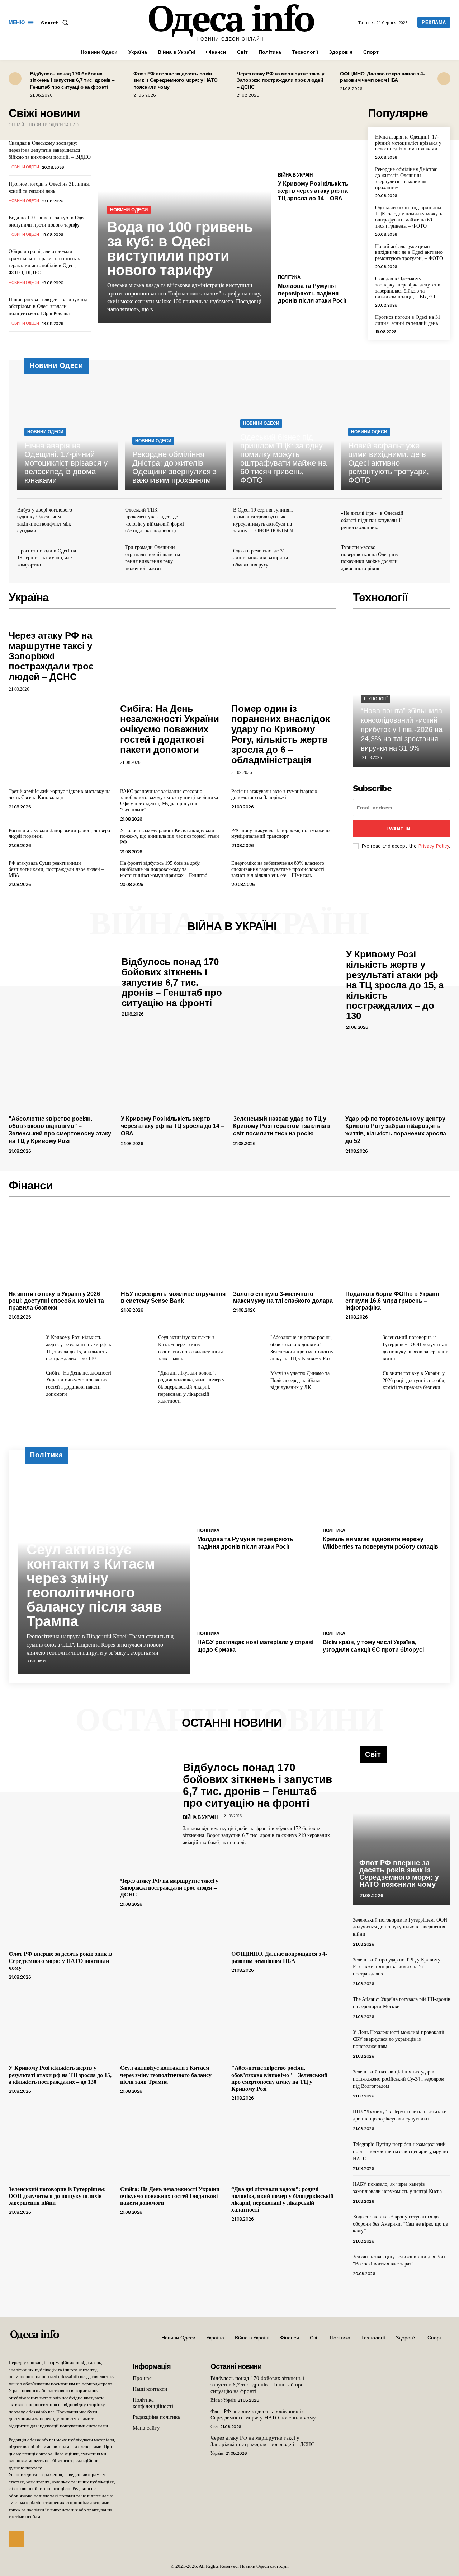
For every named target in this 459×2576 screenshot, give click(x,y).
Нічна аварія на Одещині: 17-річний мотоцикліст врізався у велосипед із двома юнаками (408, 143)
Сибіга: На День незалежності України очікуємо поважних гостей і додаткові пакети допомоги (170, 729)
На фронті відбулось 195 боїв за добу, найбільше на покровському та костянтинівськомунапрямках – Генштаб (164, 869)
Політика (289, 277)
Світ (214, 2427)
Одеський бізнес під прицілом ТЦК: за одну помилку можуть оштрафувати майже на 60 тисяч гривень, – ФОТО (409, 217)
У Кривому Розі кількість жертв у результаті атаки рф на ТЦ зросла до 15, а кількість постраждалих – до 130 (395, 985)
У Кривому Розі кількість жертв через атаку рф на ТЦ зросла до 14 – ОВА (313, 191)
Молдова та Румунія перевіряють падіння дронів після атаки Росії (312, 293)
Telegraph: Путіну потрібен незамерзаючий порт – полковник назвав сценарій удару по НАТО (400, 2151)
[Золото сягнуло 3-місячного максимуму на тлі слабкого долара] (286, 1248)
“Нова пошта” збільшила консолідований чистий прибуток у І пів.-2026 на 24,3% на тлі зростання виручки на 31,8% (402, 729)
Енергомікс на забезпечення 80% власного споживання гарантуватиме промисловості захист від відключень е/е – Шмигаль (278, 869)
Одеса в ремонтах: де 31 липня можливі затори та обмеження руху (261, 558)
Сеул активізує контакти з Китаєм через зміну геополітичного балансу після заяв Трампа (94, 1585)
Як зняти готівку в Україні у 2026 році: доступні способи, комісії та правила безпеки (56, 1301)
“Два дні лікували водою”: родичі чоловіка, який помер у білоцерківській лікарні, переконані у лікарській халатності (191, 1387)
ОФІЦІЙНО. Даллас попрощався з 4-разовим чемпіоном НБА (382, 77)
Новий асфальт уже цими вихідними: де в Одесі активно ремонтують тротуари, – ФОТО (409, 253)
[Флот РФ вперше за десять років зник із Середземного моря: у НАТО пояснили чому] (61, 1908)
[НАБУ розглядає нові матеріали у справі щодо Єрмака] (257, 1594)
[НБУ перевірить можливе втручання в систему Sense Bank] (173, 1248)
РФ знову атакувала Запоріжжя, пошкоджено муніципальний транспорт (280, 834)
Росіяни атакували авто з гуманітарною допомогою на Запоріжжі (274, 794)
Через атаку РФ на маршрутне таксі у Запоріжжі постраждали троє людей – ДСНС (281, 80)
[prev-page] (15, 79)
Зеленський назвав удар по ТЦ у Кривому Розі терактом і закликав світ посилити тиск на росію (281, 1126)
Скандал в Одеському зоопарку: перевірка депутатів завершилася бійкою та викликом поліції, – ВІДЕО (50, 150)
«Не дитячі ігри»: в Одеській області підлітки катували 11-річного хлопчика (373, 520)
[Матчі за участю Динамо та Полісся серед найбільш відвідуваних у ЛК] (249, 1381)
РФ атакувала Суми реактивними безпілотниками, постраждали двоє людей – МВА (56, 869)
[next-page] (444, 79)
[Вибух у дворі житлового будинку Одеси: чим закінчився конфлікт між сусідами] (103, 522)
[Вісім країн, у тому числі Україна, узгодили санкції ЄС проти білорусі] (382, 1594)
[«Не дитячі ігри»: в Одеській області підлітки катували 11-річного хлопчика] (427, 522)
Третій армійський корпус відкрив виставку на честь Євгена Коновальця (60, 794)
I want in (398, 829)
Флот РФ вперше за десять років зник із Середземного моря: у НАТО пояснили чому (176, 80)
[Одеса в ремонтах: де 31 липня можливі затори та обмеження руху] (319, 559)
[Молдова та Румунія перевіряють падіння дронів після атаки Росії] (319, 239)
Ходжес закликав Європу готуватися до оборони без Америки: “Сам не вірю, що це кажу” (400, 2224)
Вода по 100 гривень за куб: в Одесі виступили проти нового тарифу (180, 248)
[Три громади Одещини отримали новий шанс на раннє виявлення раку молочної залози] (211, 559)
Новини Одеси (24, 167)
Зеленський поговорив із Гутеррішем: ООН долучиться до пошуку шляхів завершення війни (57, 2196)
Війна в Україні (296, 175)
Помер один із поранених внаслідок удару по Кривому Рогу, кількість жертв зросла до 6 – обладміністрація (281, 734)
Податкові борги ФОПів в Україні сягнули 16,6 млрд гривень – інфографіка (392, 1301)
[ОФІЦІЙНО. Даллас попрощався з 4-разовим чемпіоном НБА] (283, 1908)
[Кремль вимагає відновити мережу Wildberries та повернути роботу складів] (382, 1491)
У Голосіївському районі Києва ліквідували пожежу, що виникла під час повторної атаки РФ (170, 837)
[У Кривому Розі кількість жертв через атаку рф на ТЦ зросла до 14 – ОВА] (319, 137)
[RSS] (16, 2539)
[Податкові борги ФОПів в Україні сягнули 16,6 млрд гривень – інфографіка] (398, 1248)
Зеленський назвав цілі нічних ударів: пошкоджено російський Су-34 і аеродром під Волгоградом (399, 2079)
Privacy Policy (434, 846)
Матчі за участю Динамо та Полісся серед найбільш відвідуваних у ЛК (300, 1380)
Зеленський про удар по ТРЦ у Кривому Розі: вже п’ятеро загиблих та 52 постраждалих (397, 1967)
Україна (217, 2453)
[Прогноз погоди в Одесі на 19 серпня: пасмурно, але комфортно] (103, 559)
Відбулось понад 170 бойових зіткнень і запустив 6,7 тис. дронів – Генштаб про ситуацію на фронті (72, 80)
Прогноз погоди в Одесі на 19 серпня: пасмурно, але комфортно (47, 558)
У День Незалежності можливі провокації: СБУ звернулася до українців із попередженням (399, 2039)
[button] (56, 23)
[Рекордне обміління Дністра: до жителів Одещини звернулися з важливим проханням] (176, 430)
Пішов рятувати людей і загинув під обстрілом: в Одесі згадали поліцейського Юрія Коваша (48, 307)
